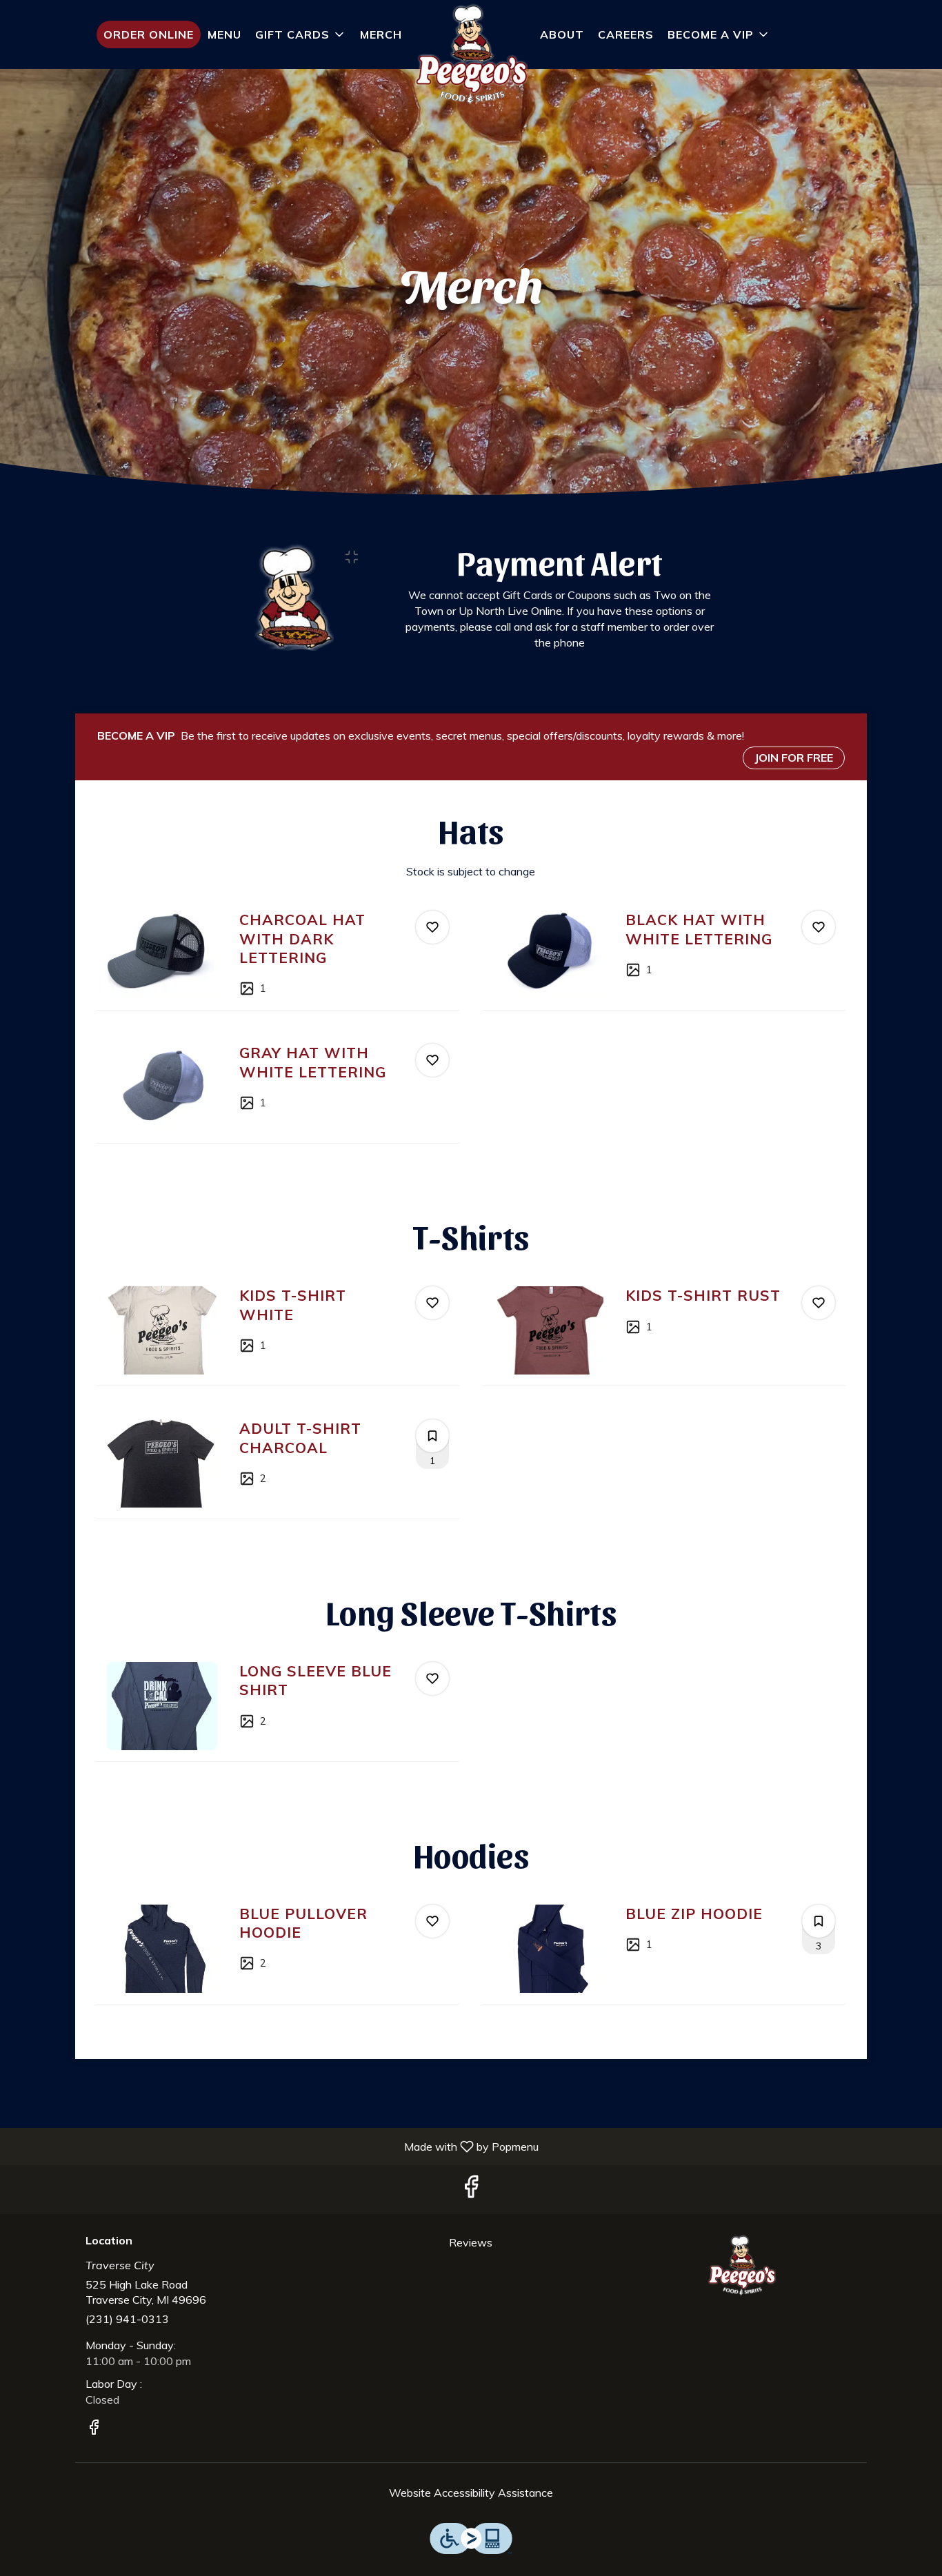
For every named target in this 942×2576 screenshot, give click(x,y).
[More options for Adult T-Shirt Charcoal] (432, 1436)
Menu (224, 34)
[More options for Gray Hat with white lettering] (432, 1060)
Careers (626, 34)
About (562, 34)
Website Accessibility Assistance (471, 2493)
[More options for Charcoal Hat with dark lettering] (432, 927)
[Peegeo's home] (471, 55)
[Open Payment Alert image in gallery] (356, 557)
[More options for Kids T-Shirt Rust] (819, 1303)
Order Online (149, 34)
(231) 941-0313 (127, 2319)
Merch (381, 34)
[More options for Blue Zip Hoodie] (819, 1921)
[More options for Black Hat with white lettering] (819, 927)
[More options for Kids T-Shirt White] (432, 1303)
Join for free (794, 758)
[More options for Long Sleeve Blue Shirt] (432, 1679)
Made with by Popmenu (274, 2146)
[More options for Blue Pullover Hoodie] (432, 1921)
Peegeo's (742, 2266)
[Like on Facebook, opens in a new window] (471, 2190)
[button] (301, 34)
